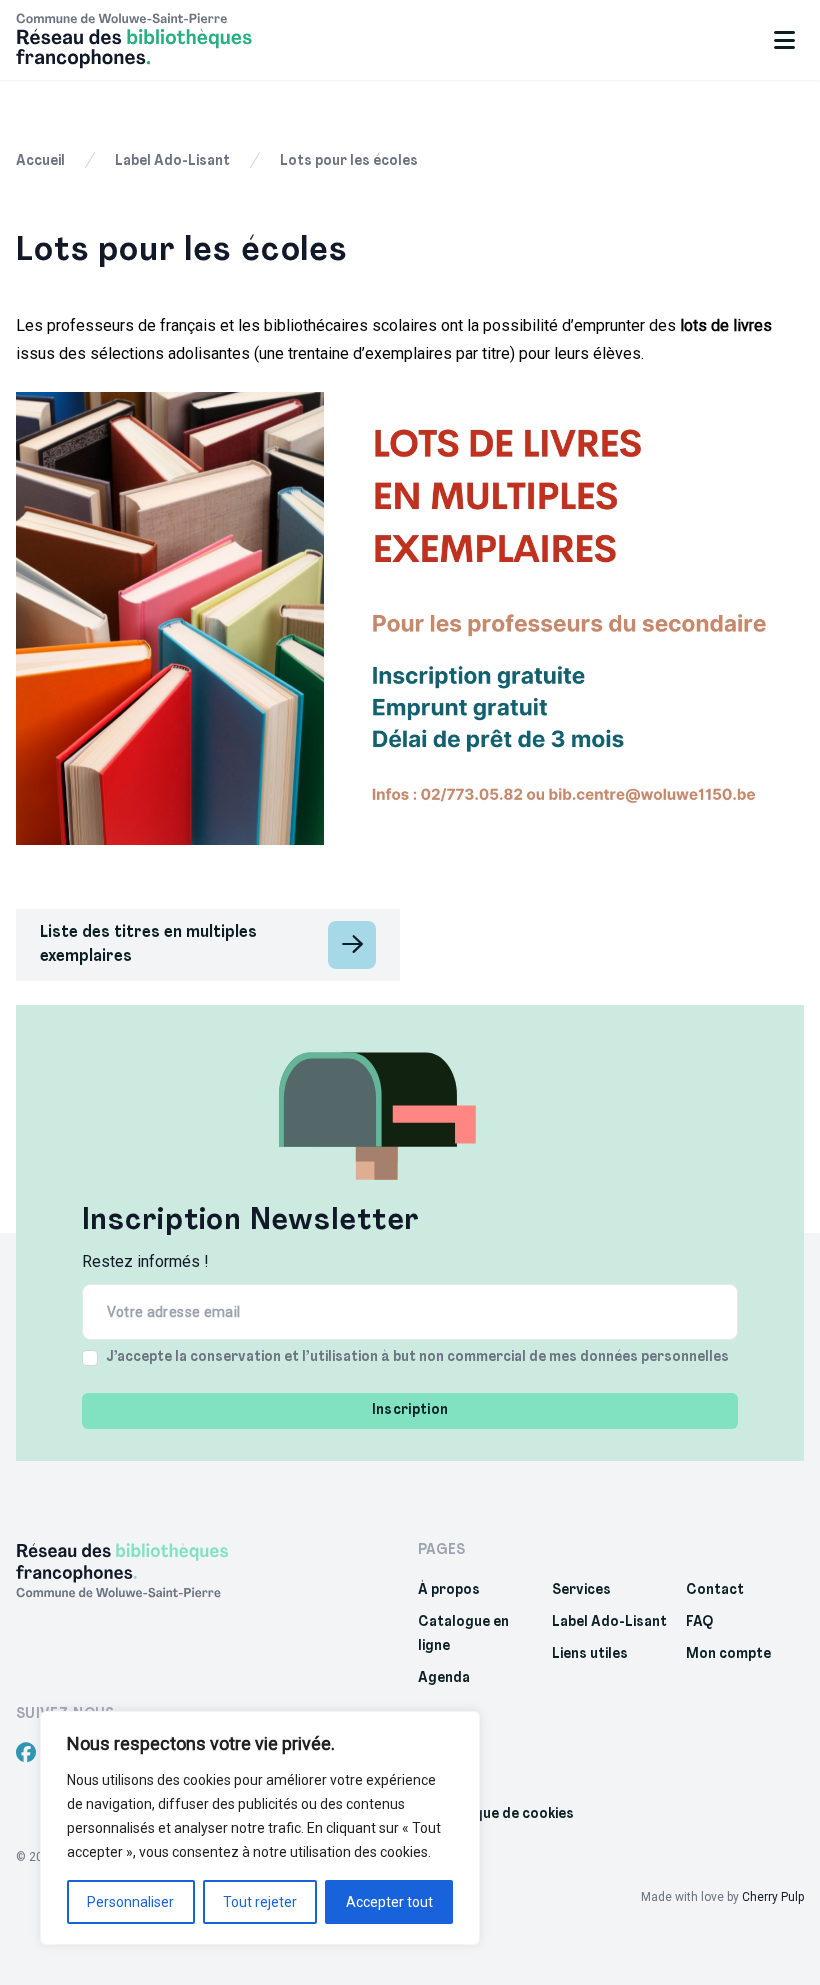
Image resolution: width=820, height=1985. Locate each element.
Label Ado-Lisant (172, 161)
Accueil (40, 161)
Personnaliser (130, 1902)
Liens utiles (590, 1654)
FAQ (699, 1622)
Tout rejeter (260, 1902)
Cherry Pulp (773, 1897)
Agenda (444, 1678)
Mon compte (728, 1654)
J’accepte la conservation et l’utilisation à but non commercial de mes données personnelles (417, 1357)
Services (581, 1590)
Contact (715, 1590)
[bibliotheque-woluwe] (158, 40)
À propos (449, 1590)
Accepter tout (389, 1902)
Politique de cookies (506, 1814)
